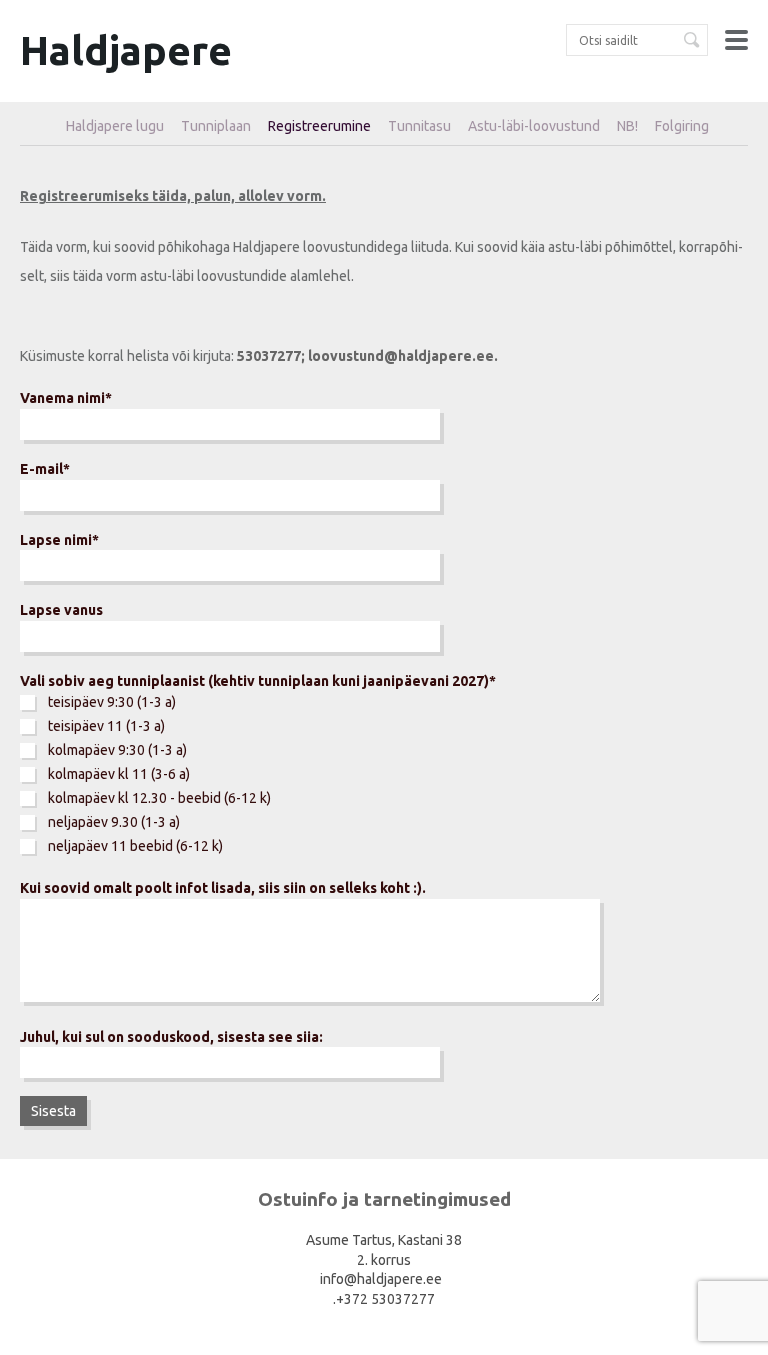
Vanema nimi (62, 398)
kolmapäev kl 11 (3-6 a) (119, 774)
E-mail (41, 469)
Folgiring (682, 126)
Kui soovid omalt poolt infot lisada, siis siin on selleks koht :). (223, 888)
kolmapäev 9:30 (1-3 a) (117, 750)
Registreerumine (319, 126)
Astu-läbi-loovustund (534, 126)
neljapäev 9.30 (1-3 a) (114, 822)
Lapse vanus (61, 610)
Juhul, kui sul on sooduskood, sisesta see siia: (171, 1037)
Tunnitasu (419, 126)
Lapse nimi (56, 540)
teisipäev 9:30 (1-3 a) (112, 702)
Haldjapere (126, 50)
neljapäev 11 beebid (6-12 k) (135, 846)
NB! (627, 126)
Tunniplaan (216, 126)
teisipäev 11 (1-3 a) (106, 726)
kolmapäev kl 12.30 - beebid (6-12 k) (159, 798)
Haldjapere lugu (115, 126)
